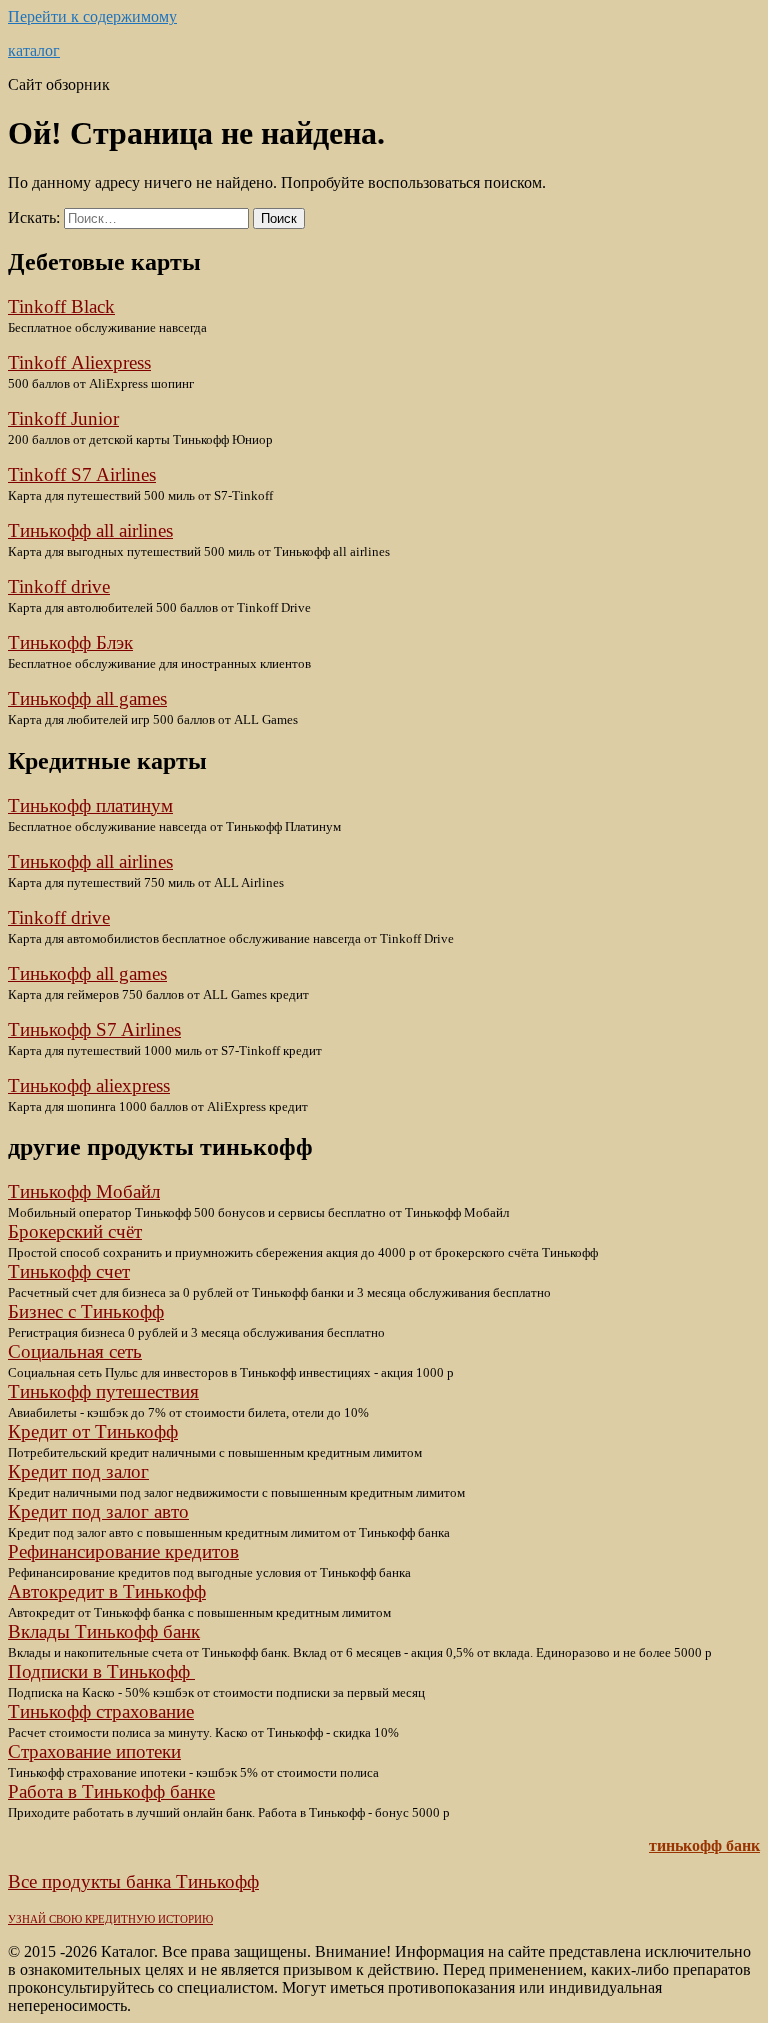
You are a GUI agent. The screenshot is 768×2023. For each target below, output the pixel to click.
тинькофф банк (704, 1845)
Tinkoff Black (61, 306)
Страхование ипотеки (94, 1751)
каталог (34, 50)
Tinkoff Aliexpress (79, 362)
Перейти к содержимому (92, 16)
